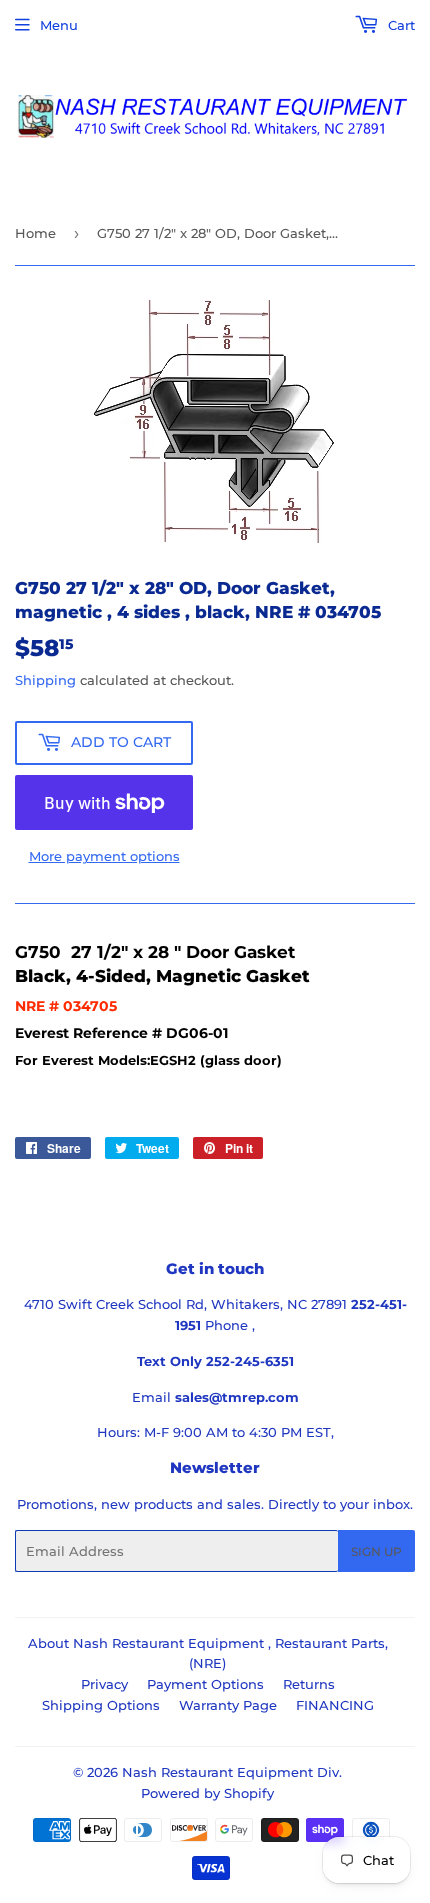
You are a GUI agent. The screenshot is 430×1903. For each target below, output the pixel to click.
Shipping (45, 680)
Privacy (104, 1684)
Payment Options (205, 1684)
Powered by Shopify (207, 1793)
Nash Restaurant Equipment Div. (232, 1772)
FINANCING (335, 1705)
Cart (399, 25)
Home (35, 233)
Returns (309, 1684)
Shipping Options (101, 1705)
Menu (59, 25)
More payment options (104, 856)
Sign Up (376, 1551)
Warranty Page (228, 1705)
